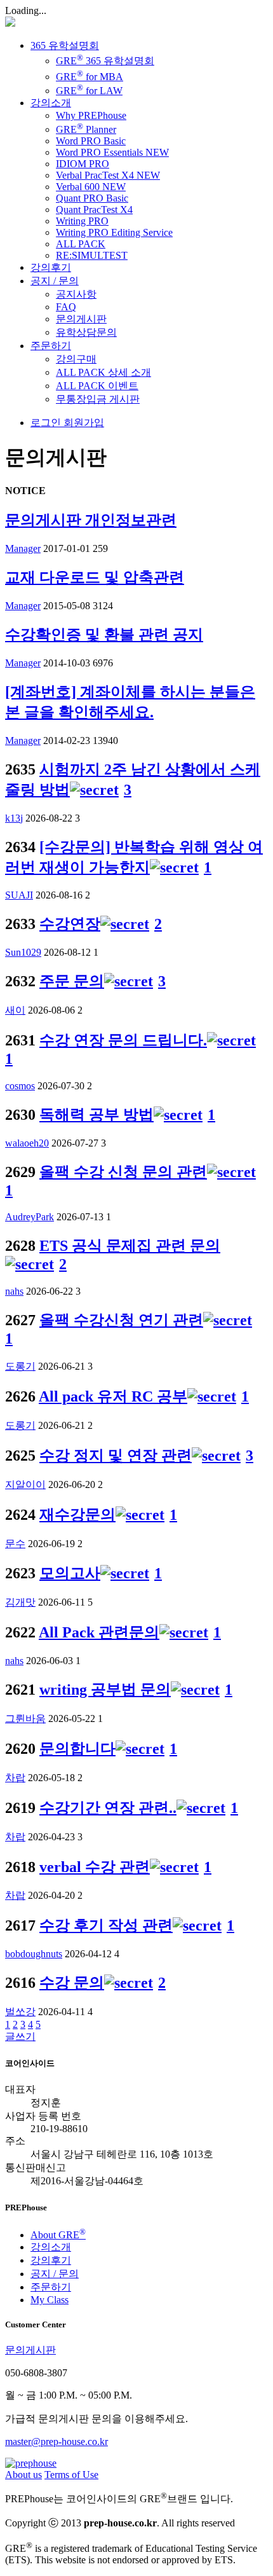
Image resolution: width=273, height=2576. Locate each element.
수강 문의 (72, 1983)
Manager (23, 548)
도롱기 (20, 1366)
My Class (50, 2300)
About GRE (58, 2235)
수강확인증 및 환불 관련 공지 (104, 635)
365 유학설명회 (65, 45)
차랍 (15, 1778)
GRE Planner (86, 129)
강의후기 (51, 267)
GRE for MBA (90, 77)
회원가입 (83, 423)
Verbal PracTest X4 (108, 175)
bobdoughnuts (34, 1954)
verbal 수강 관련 (95, 1867)
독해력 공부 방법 (97, 1115)
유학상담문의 (86, 332)
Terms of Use (71, 2475)
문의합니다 (77, 1749)
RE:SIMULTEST (92, 255)
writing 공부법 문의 (105, 1690)
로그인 (46, 423)
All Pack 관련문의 (99, 1632)
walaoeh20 (27, 1143)
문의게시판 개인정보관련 (91, 520)
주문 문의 (72, 981)
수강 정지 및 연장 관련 (116, 1456)
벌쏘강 (20, 2012)
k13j (14, 818)
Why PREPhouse (91, 115)
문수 (15, 1544)
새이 (15, 1010)
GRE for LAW (89, 91)
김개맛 (20, 1602)
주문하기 (51, 346)
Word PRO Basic (91, 141)
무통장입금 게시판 (98, 399)
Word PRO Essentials (112, 152)
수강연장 (70, 924)
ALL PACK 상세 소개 (103, 372)
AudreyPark (30, 1217)
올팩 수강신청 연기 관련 (121, 1320)
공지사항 (76, 294)
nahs (14, 1291)
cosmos (20, 1086)
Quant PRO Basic (92, 198)
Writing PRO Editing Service (114, 232)
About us (23, 2475)
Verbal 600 (91, 187)
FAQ (66, 307)
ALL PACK (81, 244)
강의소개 (51, 103)
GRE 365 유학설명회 (105, 61)
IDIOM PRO (83, 164)
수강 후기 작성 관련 (106, 1925)
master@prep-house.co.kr (57, 2442)
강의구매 (76, 359)
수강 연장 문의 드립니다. (123, 1040)
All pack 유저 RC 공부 (113, 1396)
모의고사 (70, 1573)
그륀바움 (25, 1718)
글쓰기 (20, 2036)
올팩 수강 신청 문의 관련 (123, 1172)
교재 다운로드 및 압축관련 (95, 577)
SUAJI (19, 895)
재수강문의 (77, 1515)
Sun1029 (23, 952)
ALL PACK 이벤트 (97, 386)
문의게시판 (81, 319)
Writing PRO (82, 221)
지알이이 (25, 1484)
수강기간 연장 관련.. (108, 1808)
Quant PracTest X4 (94, 210)
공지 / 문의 (55, 281)
